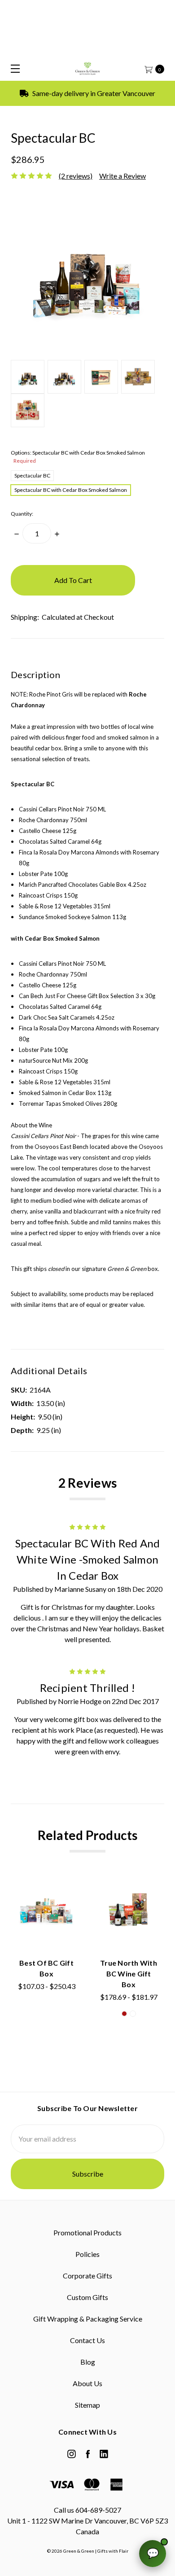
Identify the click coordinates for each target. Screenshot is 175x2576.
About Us (87, 2383)
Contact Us (87, 2340)
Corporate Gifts (87, 2276)
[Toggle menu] (12, 68)
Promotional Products (87, 2232)
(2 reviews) (76, 176)
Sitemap (87, 2405)
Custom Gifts (87, 2297)
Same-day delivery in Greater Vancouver (93, 93)
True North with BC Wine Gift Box (129, 1974)
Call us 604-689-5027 (87, 2510)
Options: (78, 457)
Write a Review (122, 176)
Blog (88, 2362)
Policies (87, 2254)
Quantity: (22, 514)
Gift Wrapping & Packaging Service (88, 2319)
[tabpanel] (46, 1949)
